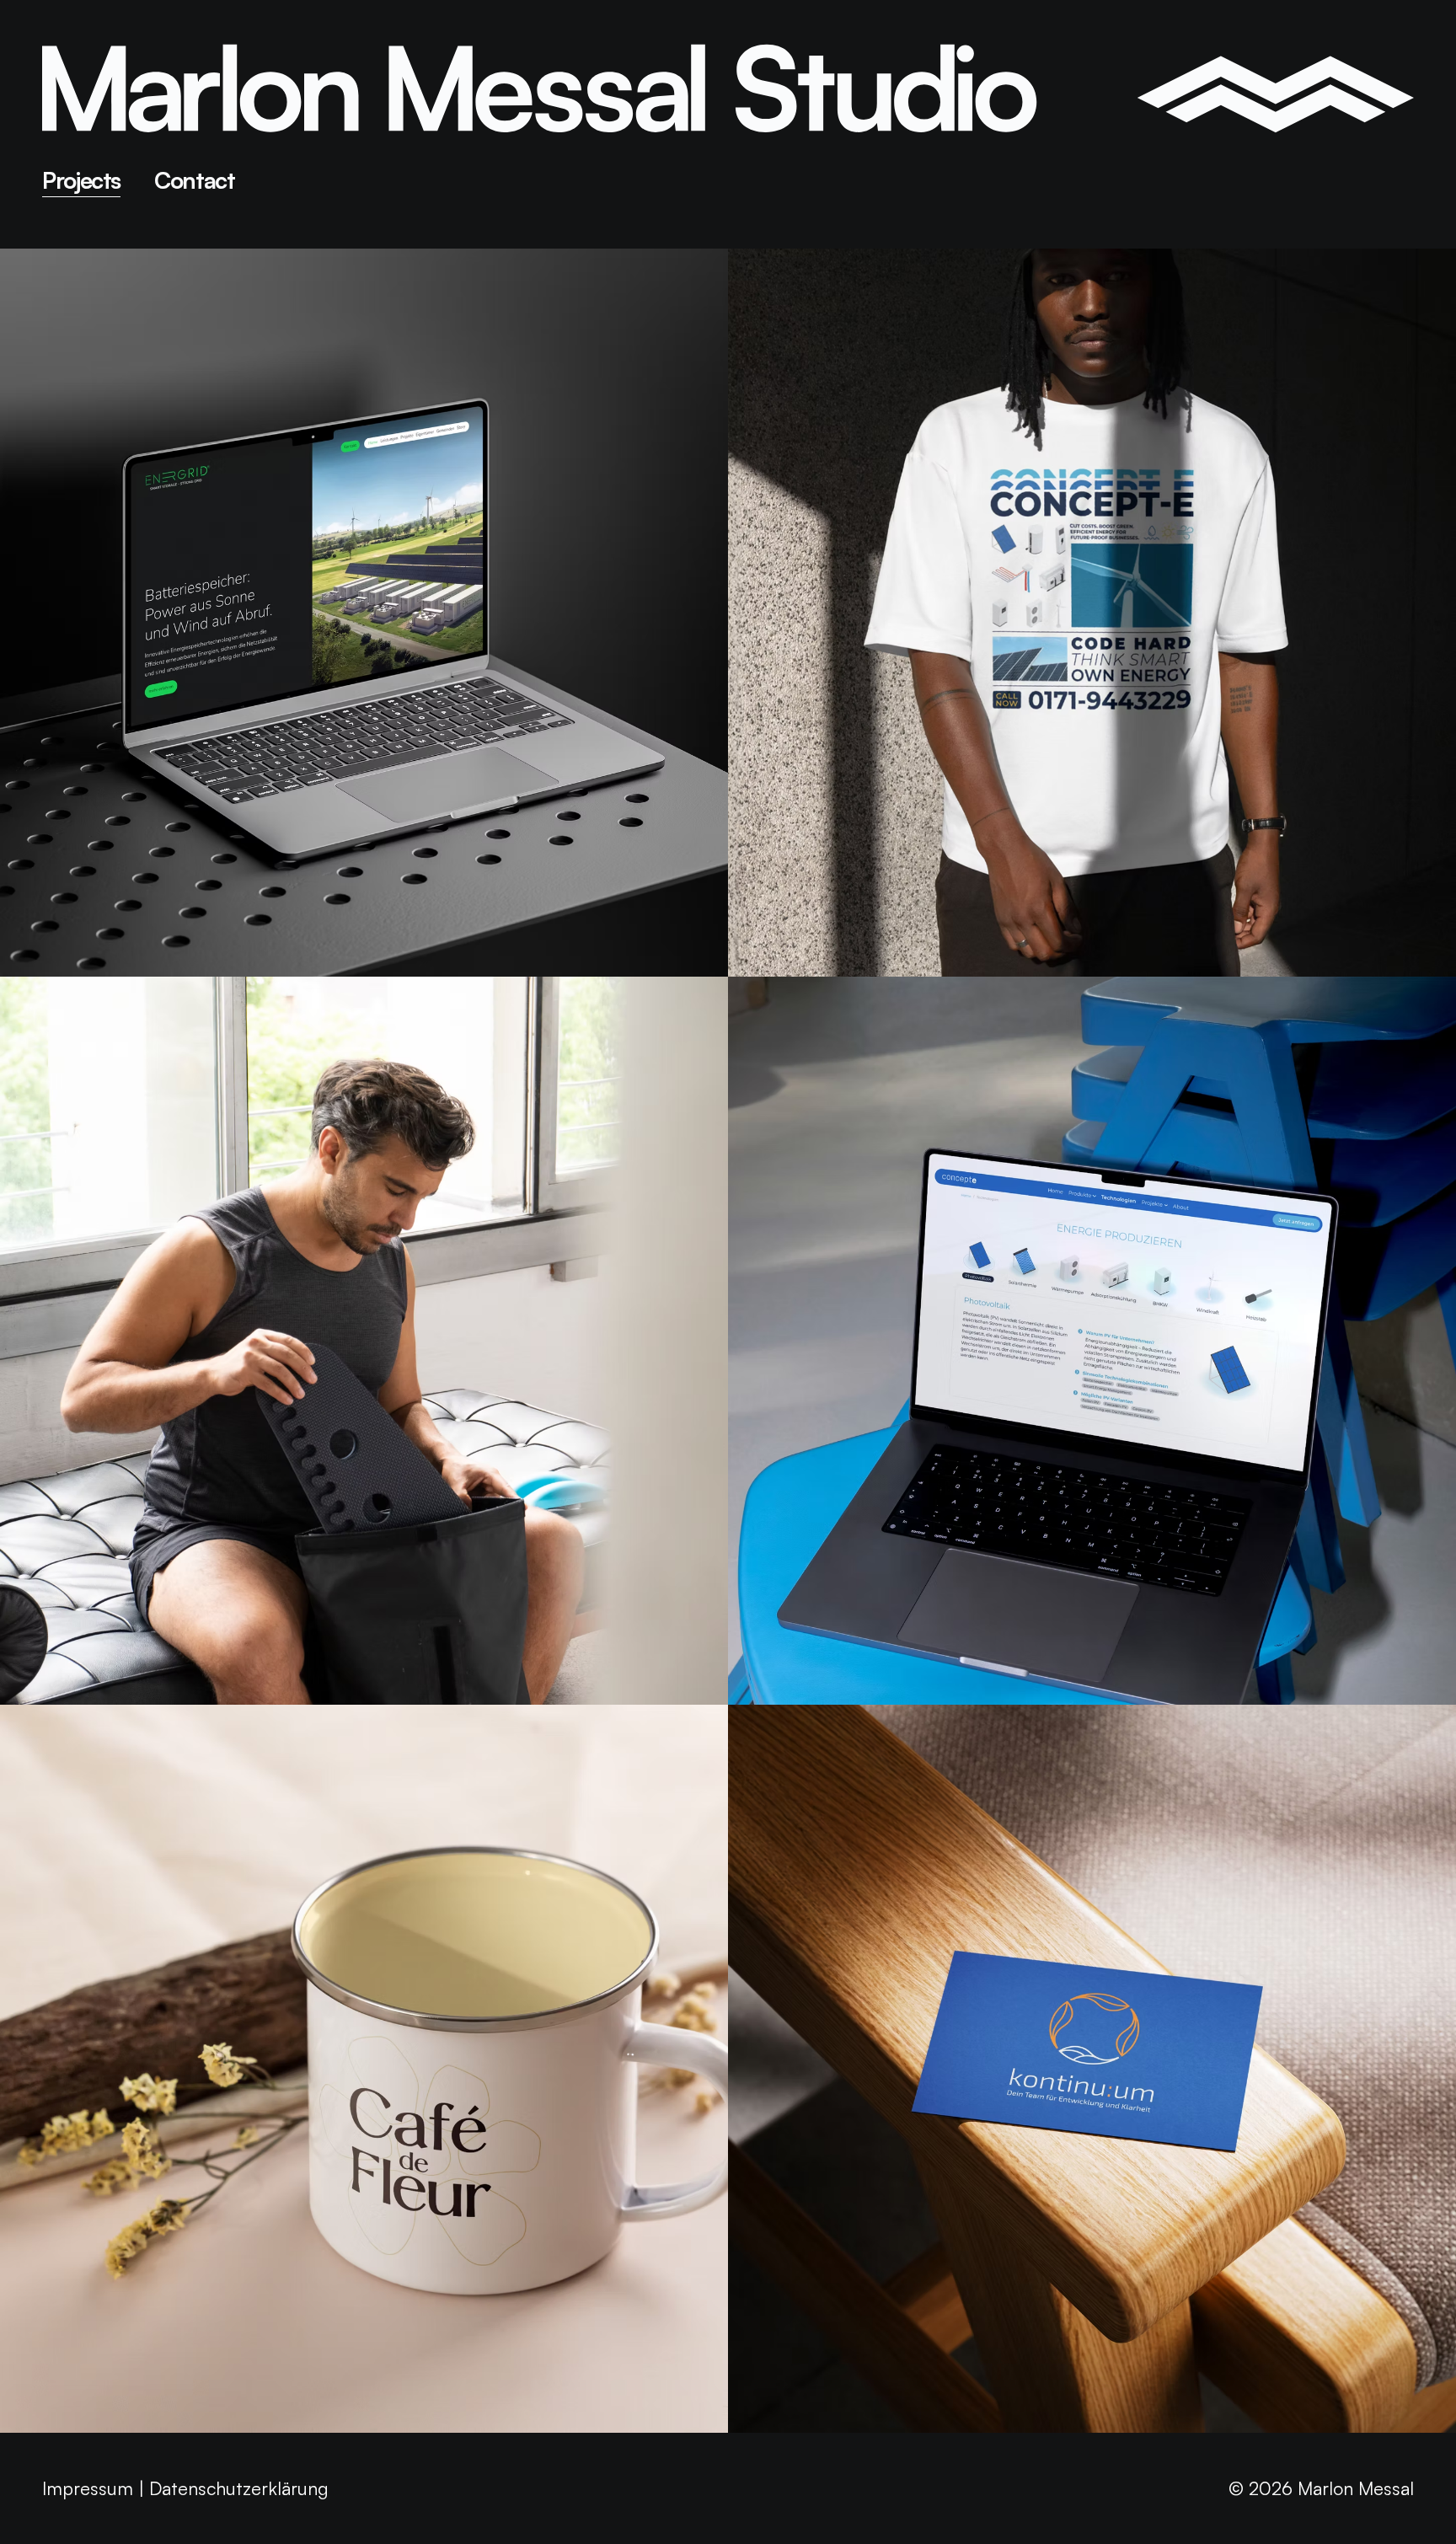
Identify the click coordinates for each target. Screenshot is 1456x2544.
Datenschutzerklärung (239, 2488)
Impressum (88, 2488)
